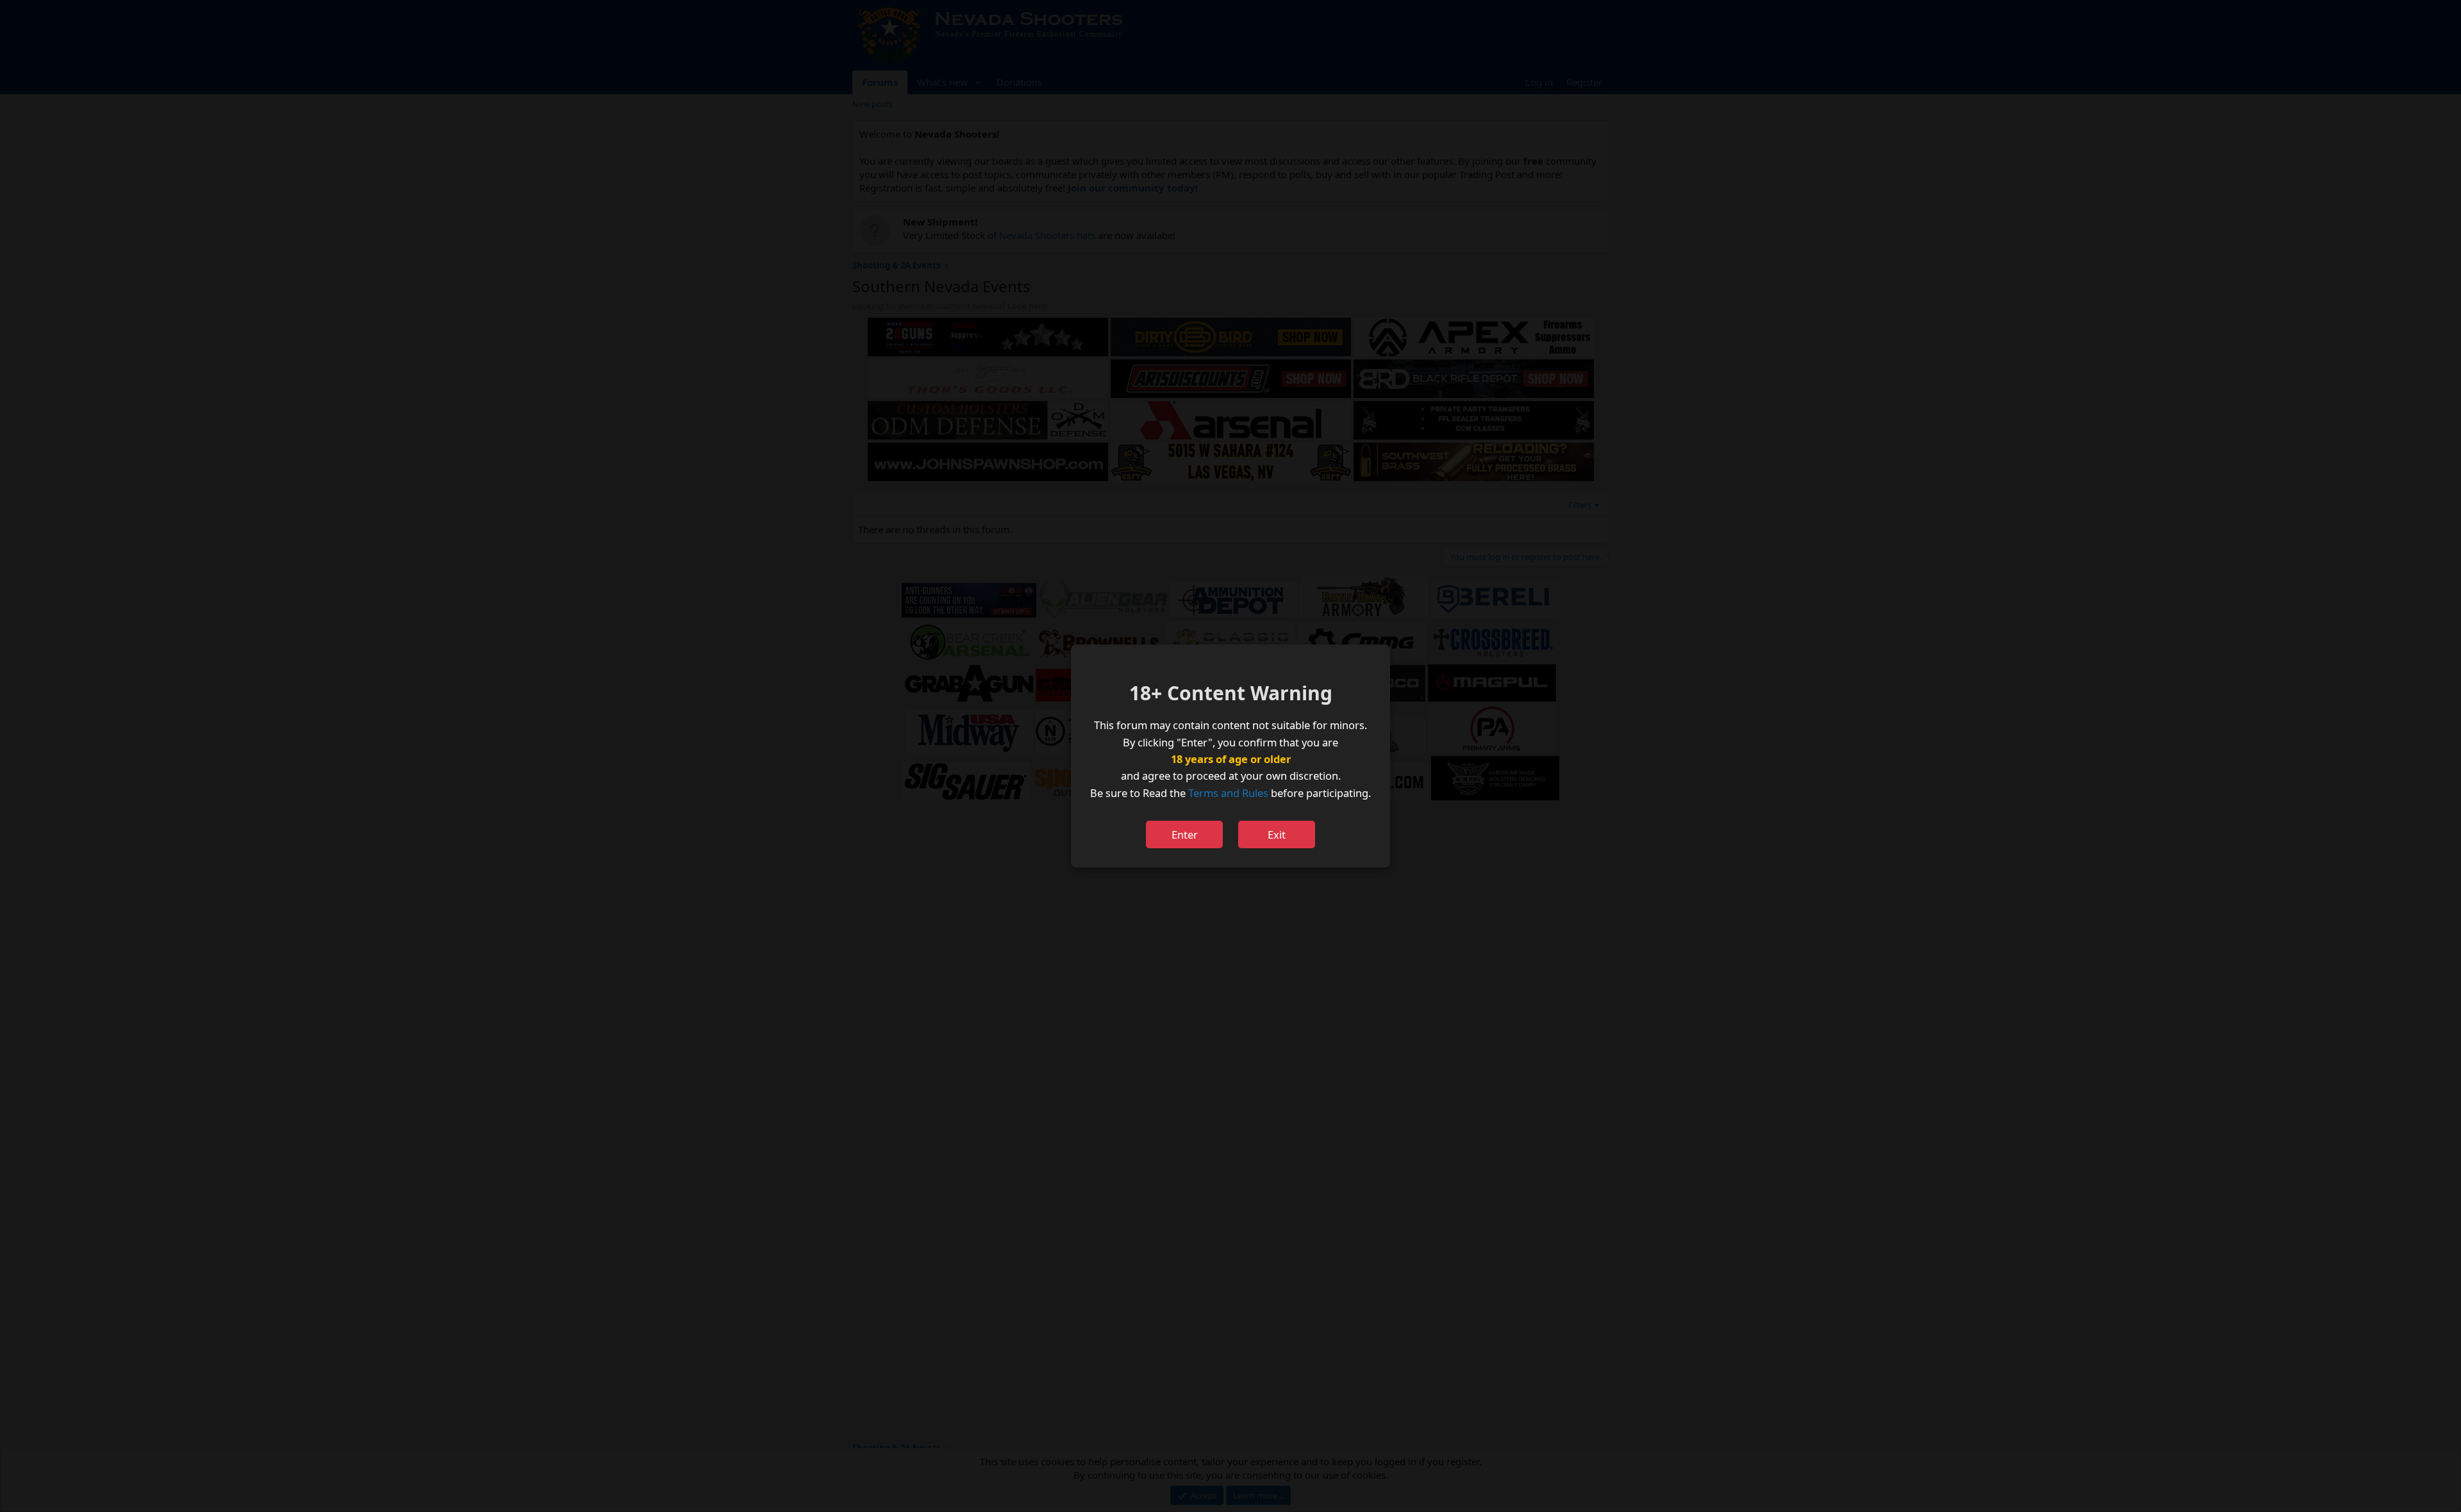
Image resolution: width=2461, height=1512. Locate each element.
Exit (1277, 834)
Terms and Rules (1228, 793)
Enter (1185, 834)
